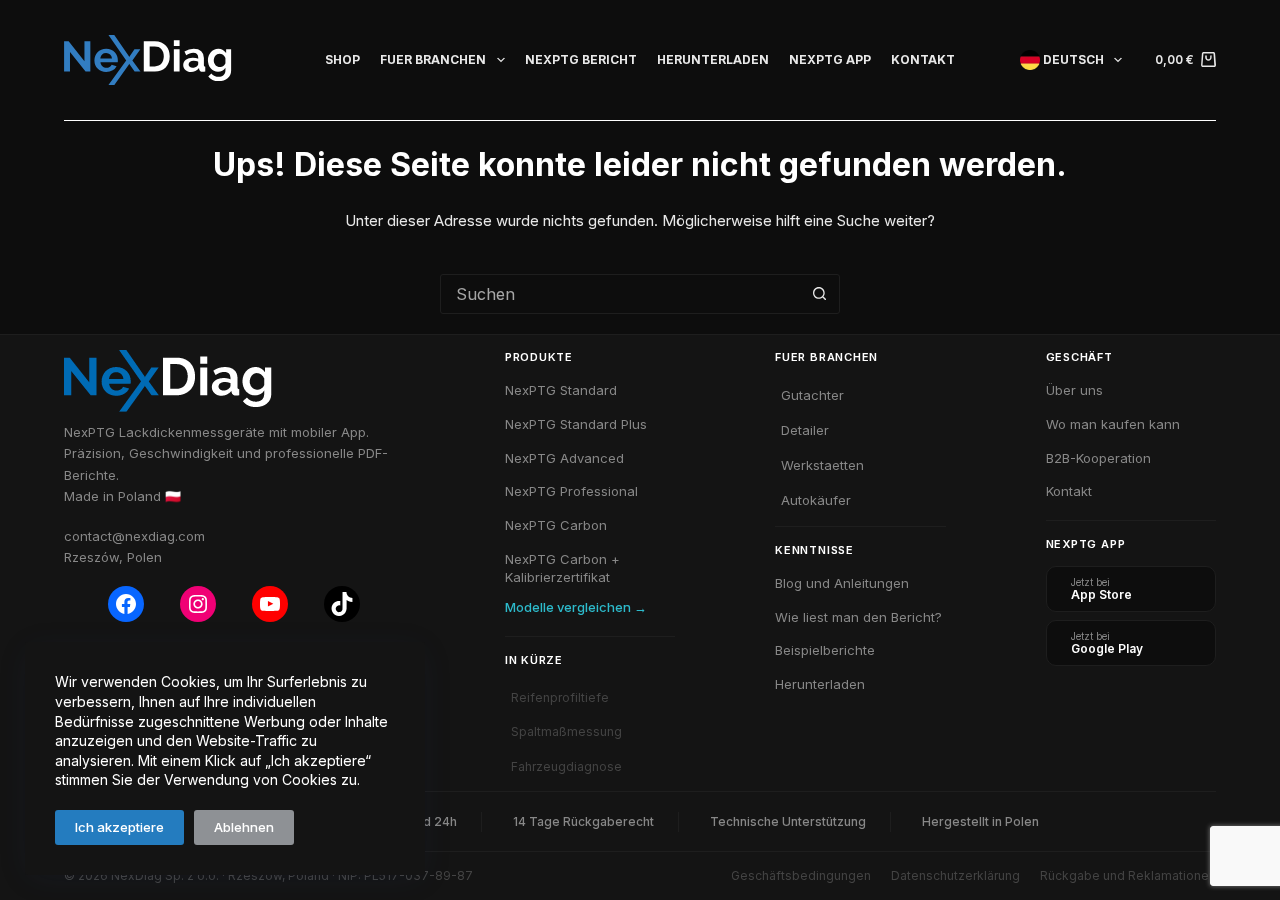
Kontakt (923, 59)
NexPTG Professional (571, 491)
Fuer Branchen (433, 59)
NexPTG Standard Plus (576, 424)
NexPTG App (830, 59)
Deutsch (1072, 59)
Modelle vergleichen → (576, 607)
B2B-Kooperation (1098, 458)
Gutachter (812, 395)
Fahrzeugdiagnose (566, 766)
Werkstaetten (822, 465)
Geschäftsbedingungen (801, 875)
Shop (342, 59)
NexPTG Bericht (581, 59)
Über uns (1074, 390)
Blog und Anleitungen (842, 583)
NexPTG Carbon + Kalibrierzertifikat (562, 568)
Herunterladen (713, 59)
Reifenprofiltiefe (560, 697)
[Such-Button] (819, 294)
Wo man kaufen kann (1113, 424)
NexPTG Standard (561, 390)
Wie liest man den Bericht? (858, 617)
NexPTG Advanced (564, 458)
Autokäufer (816, 500)
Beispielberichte (825, 650)
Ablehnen (244, 827)
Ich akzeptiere (119, 827)
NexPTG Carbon (556, 525)
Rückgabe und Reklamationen (1128, 875)
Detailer (805, 430)
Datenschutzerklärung (955, 875)
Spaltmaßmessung (566, 731)
